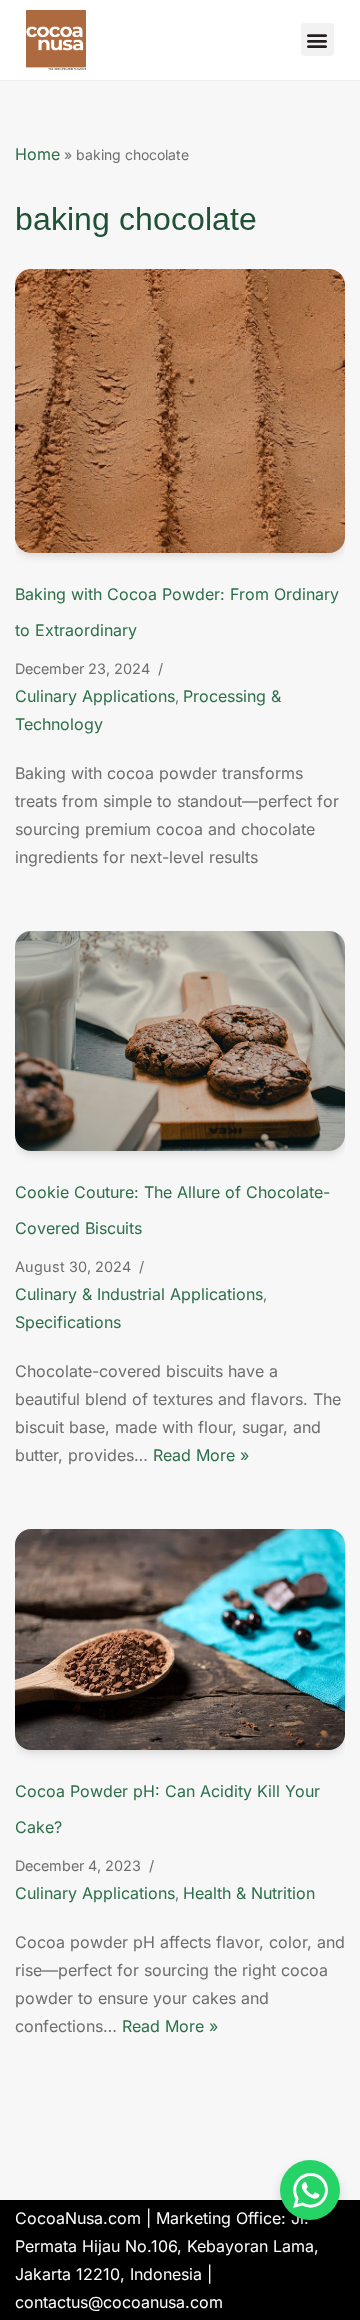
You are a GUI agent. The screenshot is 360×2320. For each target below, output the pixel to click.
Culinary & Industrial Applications (139, 1294)
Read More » (201, 1455)
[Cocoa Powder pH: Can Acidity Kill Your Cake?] (180, 1639)
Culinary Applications (95, 696)
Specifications (68, 1322)
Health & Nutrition (249, 1893)
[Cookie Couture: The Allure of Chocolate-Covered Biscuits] (180, 1041)
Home (37, 154)
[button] (317, 39)
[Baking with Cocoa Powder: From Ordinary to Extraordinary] (180, 411)
